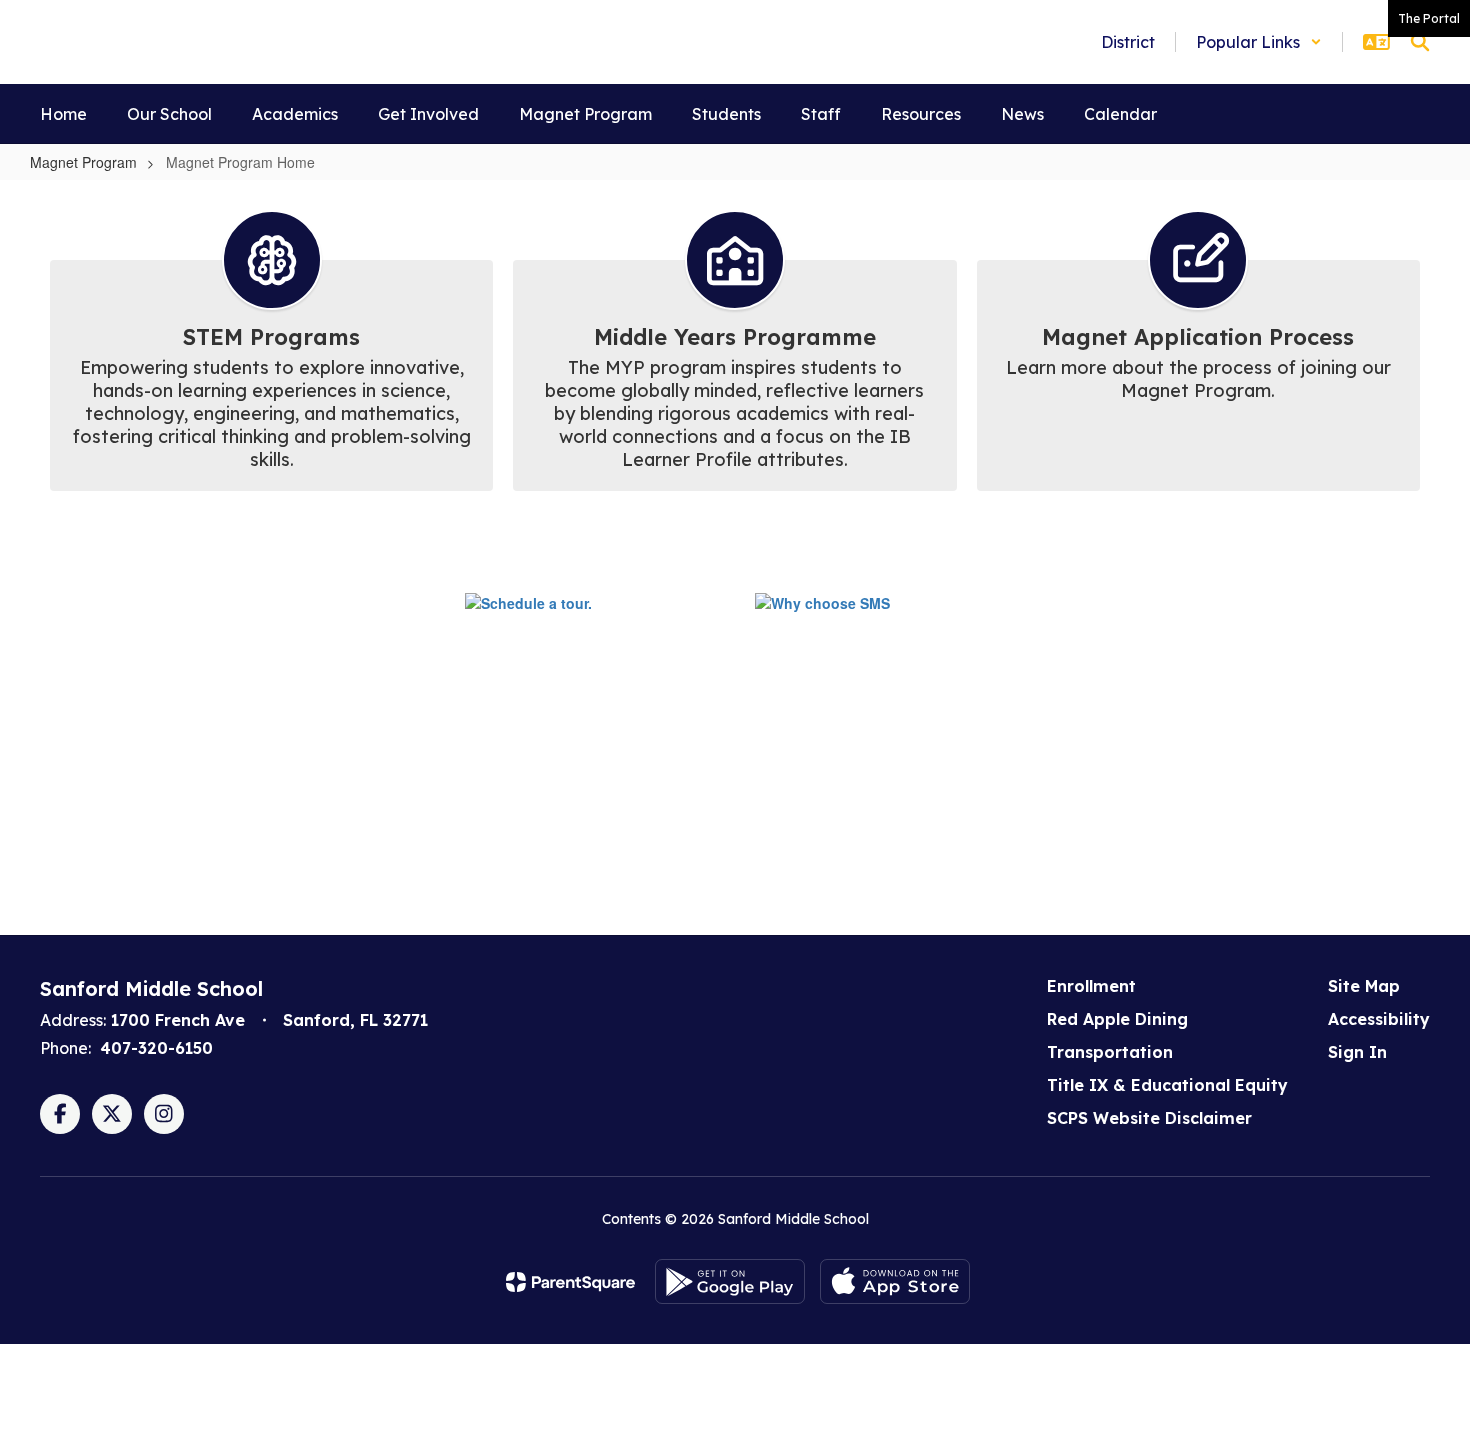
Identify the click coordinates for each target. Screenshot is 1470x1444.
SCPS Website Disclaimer (1149, 1118)
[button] (1259, 42)
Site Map (1364, 986)
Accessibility (1379, 1019)
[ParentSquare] (570, 1282)
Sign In (1357, 1052)
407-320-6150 (156, 1048)
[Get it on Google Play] (730, 1281)
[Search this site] (1420, 42)
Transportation (1110, 1052)
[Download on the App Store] (895, 1281)
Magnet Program (83, 162)
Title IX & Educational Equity (1167, 1085)
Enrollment (1091, 986)
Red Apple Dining (1117, 1019)
